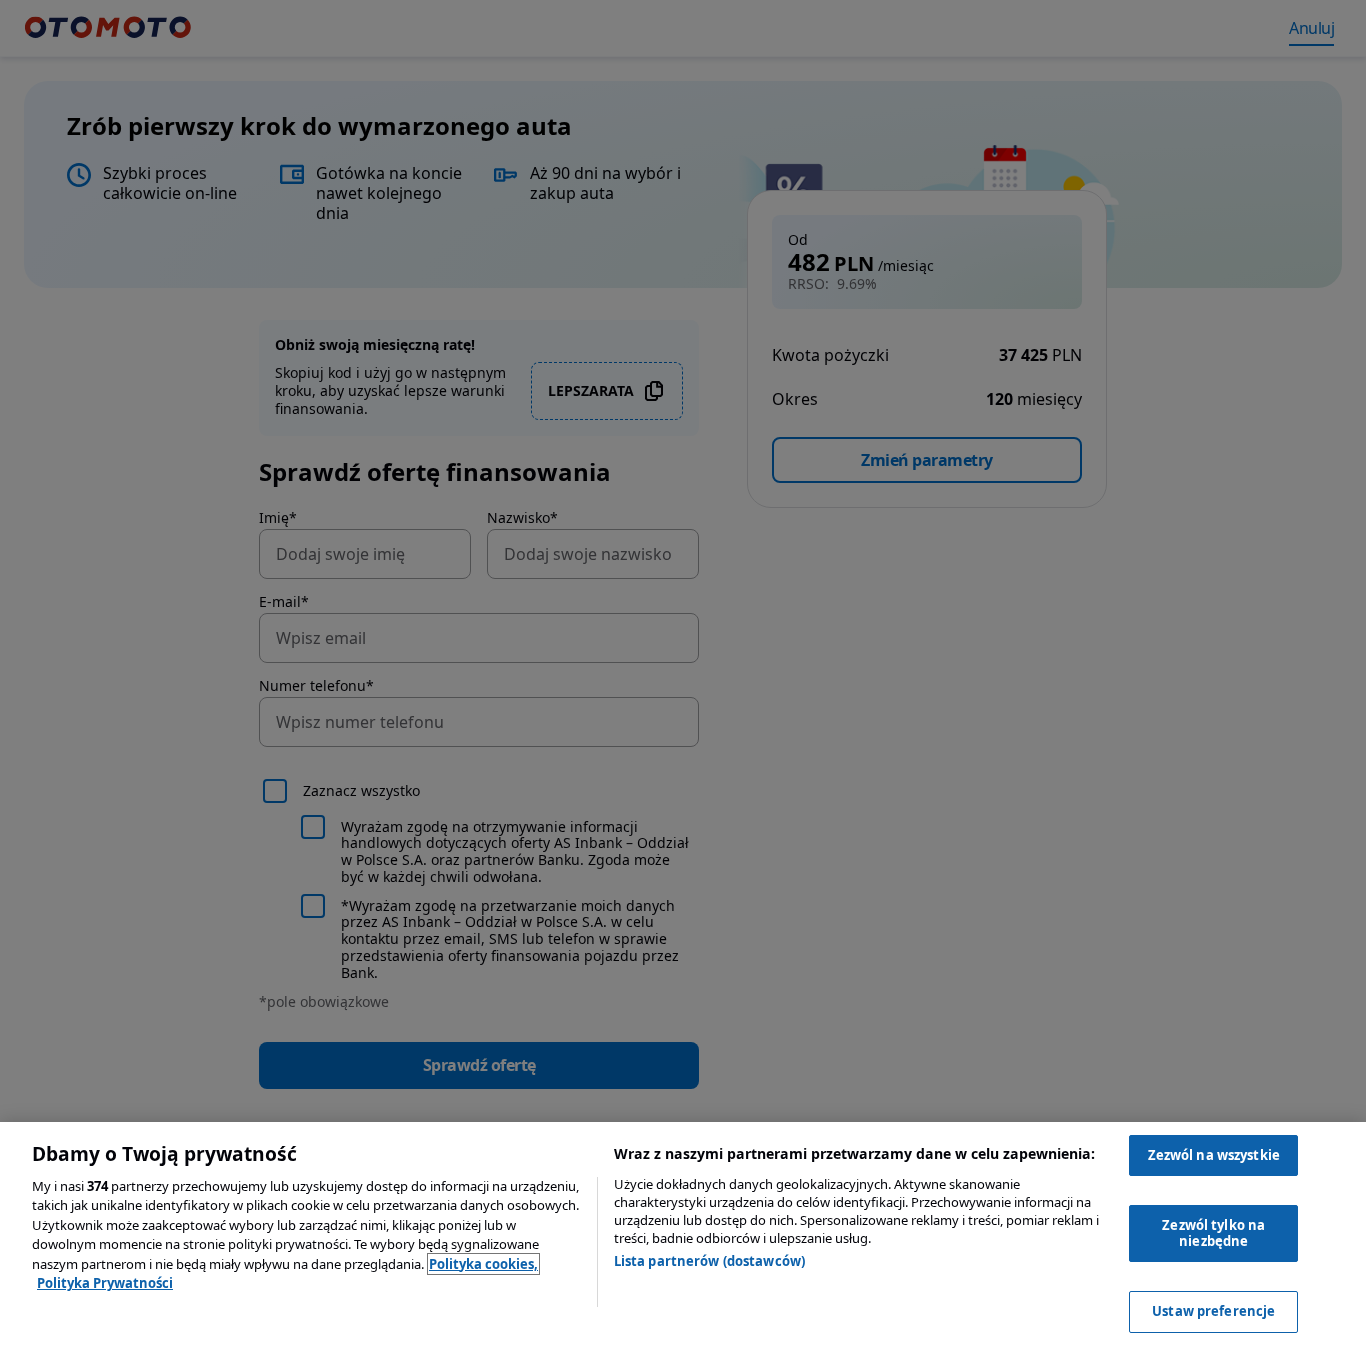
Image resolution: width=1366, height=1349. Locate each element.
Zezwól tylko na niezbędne (1213, 1233)
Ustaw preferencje (1213, 1311)
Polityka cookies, (483, 1264)
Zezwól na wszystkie (1214, 1155)
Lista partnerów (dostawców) (710, 1261)
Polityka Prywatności (105, 1283)
